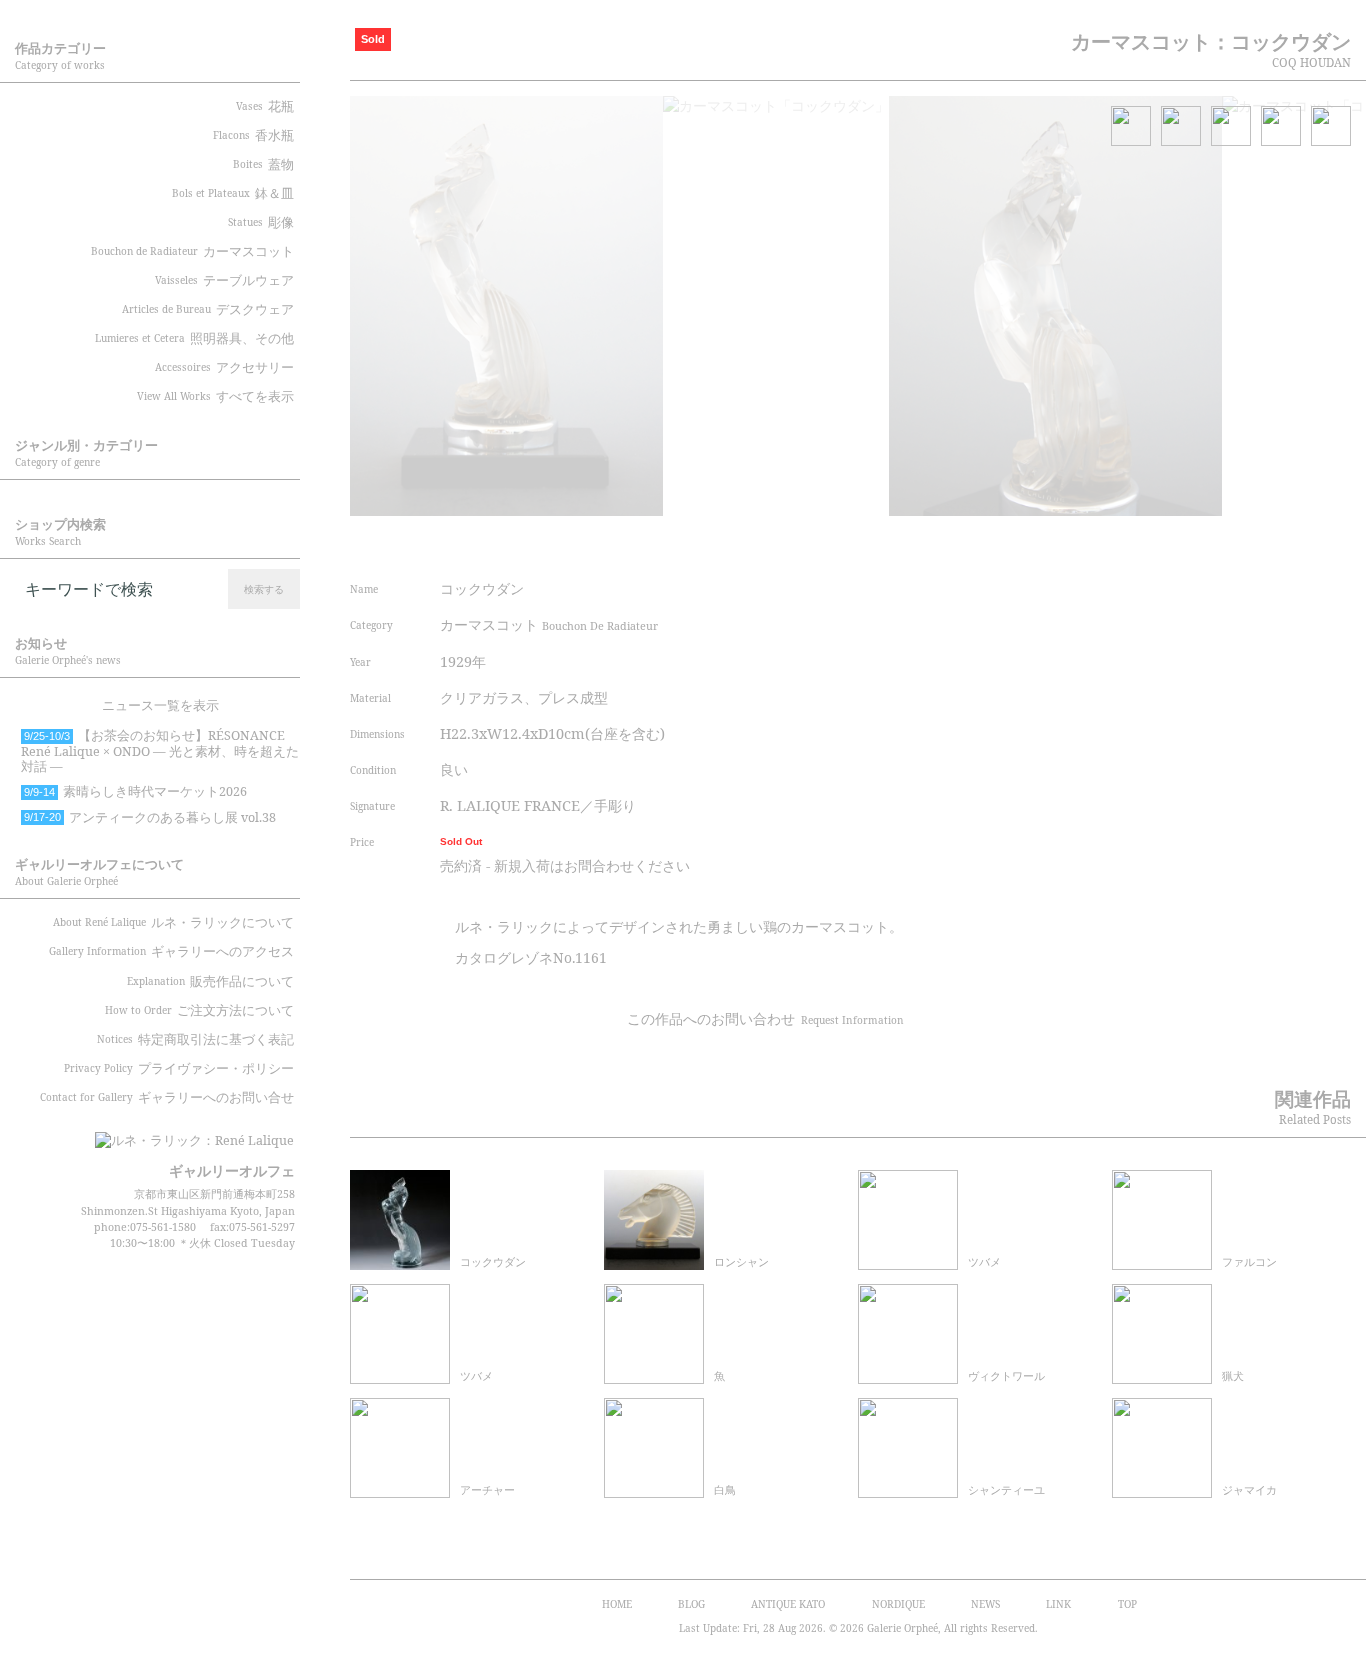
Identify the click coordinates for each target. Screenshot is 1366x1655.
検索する (264, 589)
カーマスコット (549, 624)
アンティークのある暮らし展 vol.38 (150, 817)
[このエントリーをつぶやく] (928, 543)
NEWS (985, 1604)
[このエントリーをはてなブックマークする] (1041, 543)
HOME (617, 1604)
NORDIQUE (898, 1604)
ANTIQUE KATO (788, 1604)
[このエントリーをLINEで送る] (1078, 543)
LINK (1058, 1604)
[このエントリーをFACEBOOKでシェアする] (965, 543)
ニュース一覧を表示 (160, 705)
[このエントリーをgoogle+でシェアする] (1003, 543)
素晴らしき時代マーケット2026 (135, 791)
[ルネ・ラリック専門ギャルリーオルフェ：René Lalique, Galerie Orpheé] (180, 1134)
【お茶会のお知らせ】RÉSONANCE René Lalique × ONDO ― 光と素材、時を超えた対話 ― (160, 751)
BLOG (691, 1604)
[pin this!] (890, 543)
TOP (1127, 1604)
